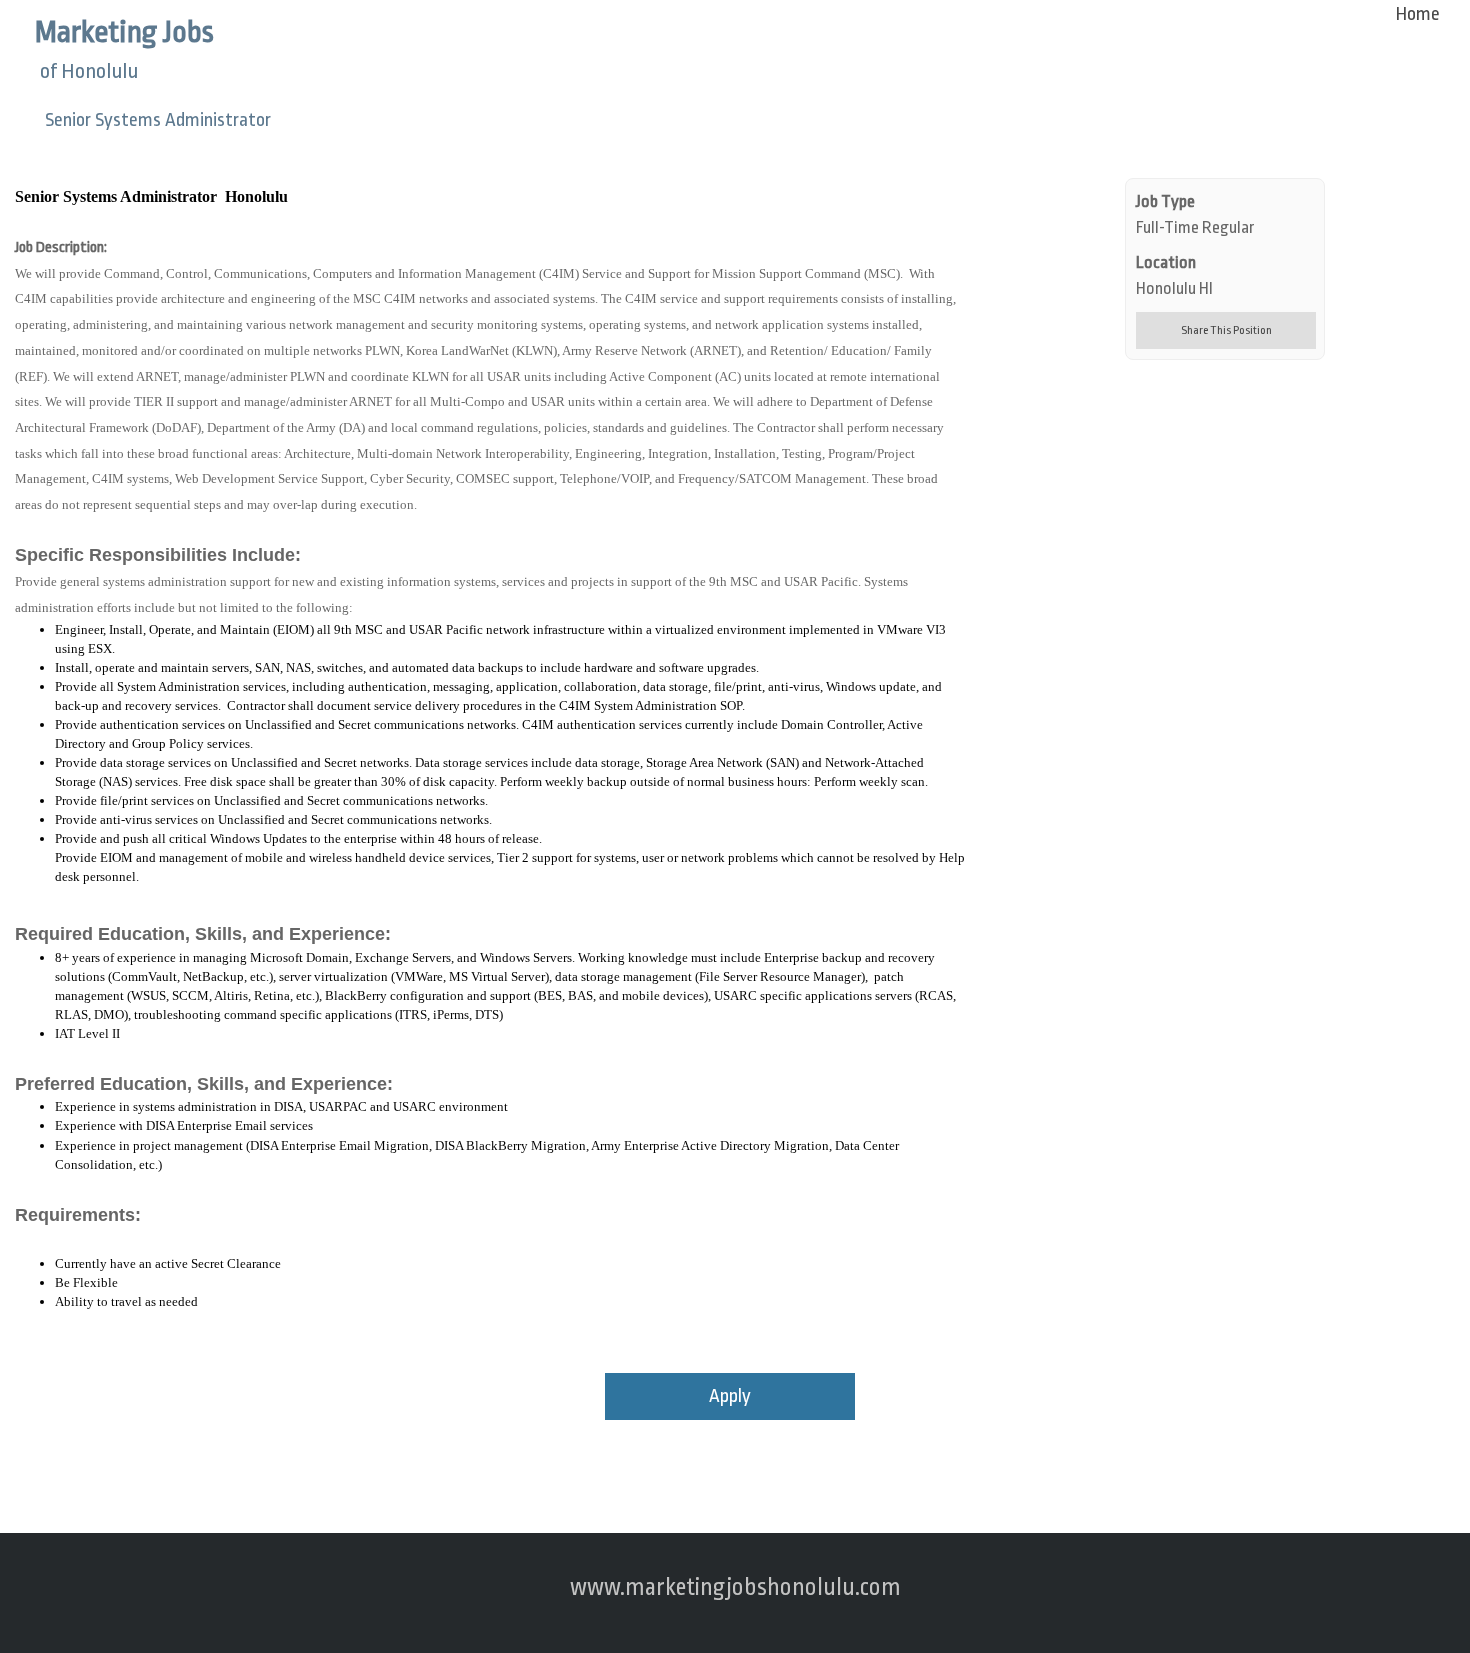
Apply (730, 1396)
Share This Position (1226, 330)
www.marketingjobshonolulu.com (735, 1587)
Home (1418, 14)
